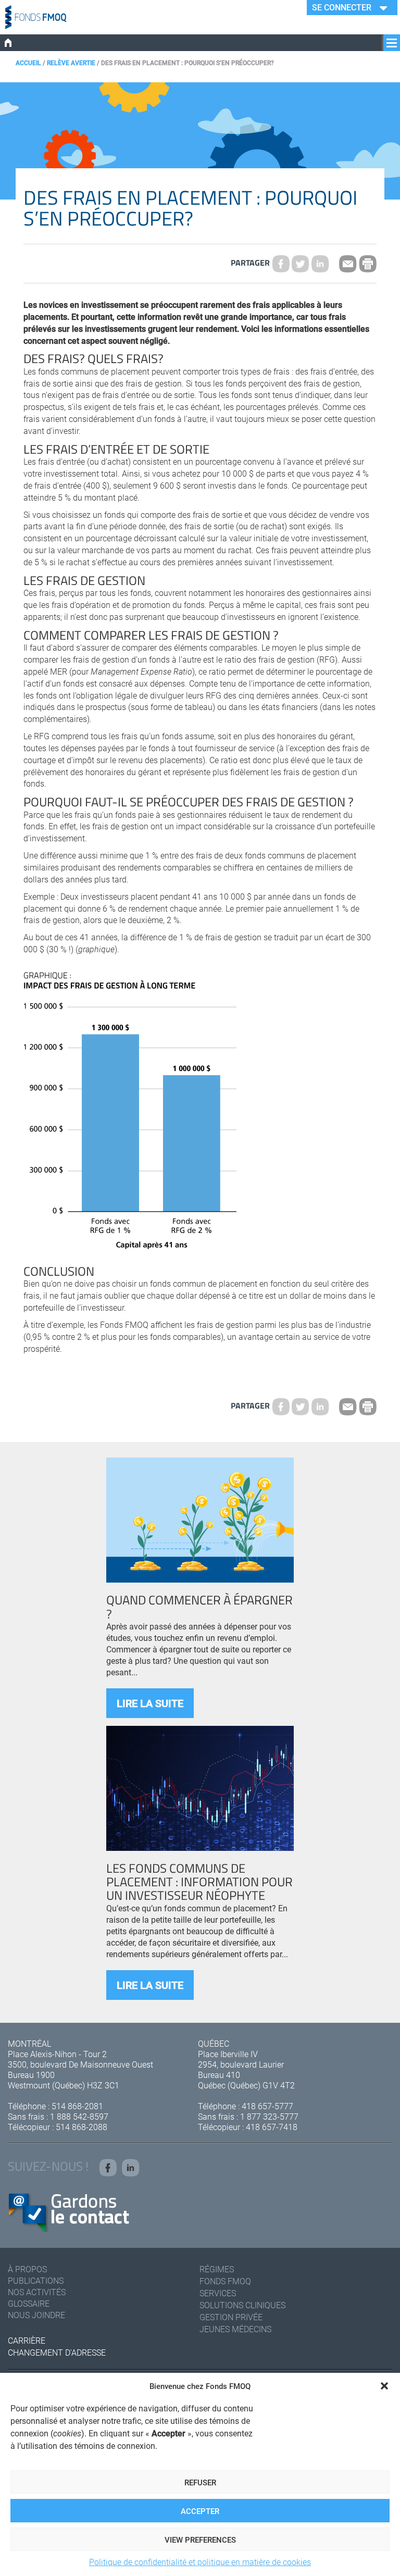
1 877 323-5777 (269, 2116)
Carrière (27, 2340)
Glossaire (29, 2303)
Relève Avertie (71, 63)
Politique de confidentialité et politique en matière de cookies (200, 2562)
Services (218, 2293)
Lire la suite (150, 1703)
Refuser (200, 2482)
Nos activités (37, 2292)
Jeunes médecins (235, 2329)
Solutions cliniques (242, 2305)
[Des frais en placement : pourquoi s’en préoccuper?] (301, 264)
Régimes (217, 2269)
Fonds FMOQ (225, 2281)
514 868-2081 (77, 2106)
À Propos (27, 2269)
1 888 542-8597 (79, 2116)
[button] (384, 2386)
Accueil (28, 63)
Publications (36, 2280)
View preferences (200, 2540)
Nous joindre (36, 2315)
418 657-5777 (267, 2106)
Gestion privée (231, 2317)
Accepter (200, 2511)
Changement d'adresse (57, 2352)
